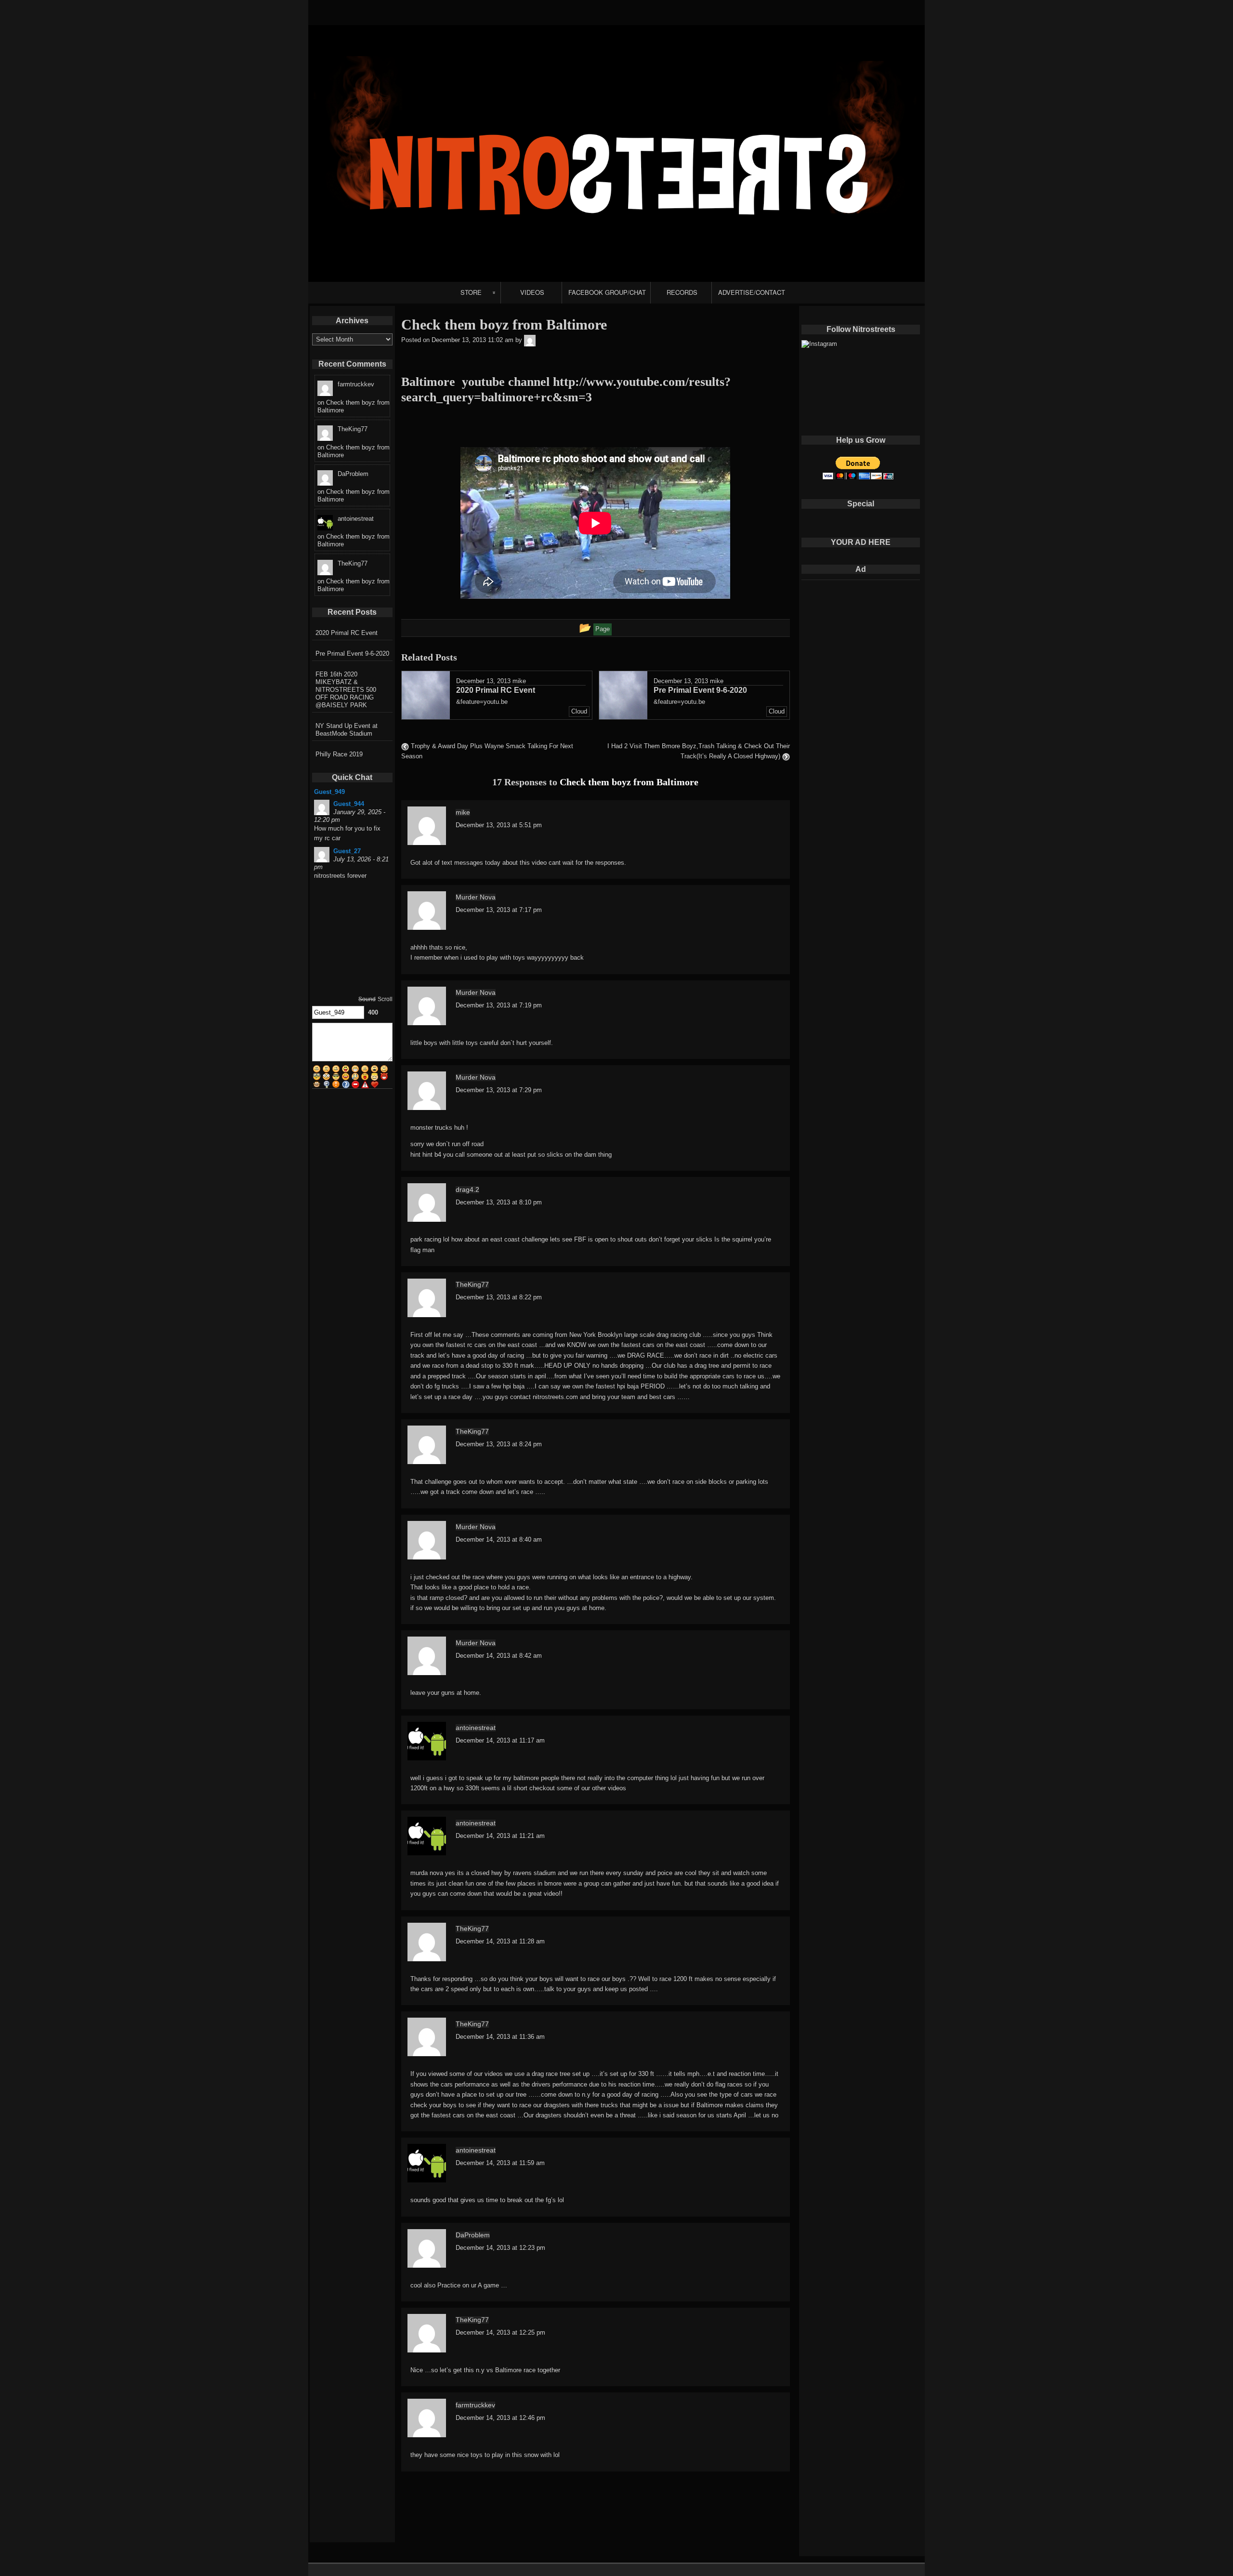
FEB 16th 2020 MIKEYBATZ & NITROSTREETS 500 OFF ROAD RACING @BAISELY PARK (346, 690)
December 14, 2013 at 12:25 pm (500, 2332)
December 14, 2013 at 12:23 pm (500, 2248)
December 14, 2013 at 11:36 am (500, 2037)
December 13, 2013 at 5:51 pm (499, 825)
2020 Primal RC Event (347, 633)
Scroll (385, 999)
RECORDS (682, 292)
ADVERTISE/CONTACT (752, 292)
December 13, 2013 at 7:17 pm (499, 910)
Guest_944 (349, 804)
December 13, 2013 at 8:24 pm (499, 1444)
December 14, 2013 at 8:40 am (499, 1539)
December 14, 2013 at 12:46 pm (500, 2418)
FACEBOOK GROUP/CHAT (607, 292)
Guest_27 (347, 851)
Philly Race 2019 (339, 754)
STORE (471, 292)
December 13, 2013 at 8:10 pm (499, 1202)
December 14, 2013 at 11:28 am (500, 1941)
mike (519, 681)
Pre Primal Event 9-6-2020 (352, 654)
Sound (367, 999)
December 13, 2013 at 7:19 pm (499, 1005)
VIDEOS (532, 292)
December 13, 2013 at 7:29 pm (499, 1090)
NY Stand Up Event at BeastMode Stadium (347, 730)
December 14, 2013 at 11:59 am (500, 2163)
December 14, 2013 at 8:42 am (499, 1656)
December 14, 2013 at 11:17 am (500, 1740)
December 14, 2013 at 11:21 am (500, 1836)
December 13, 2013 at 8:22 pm (499, 1297)
